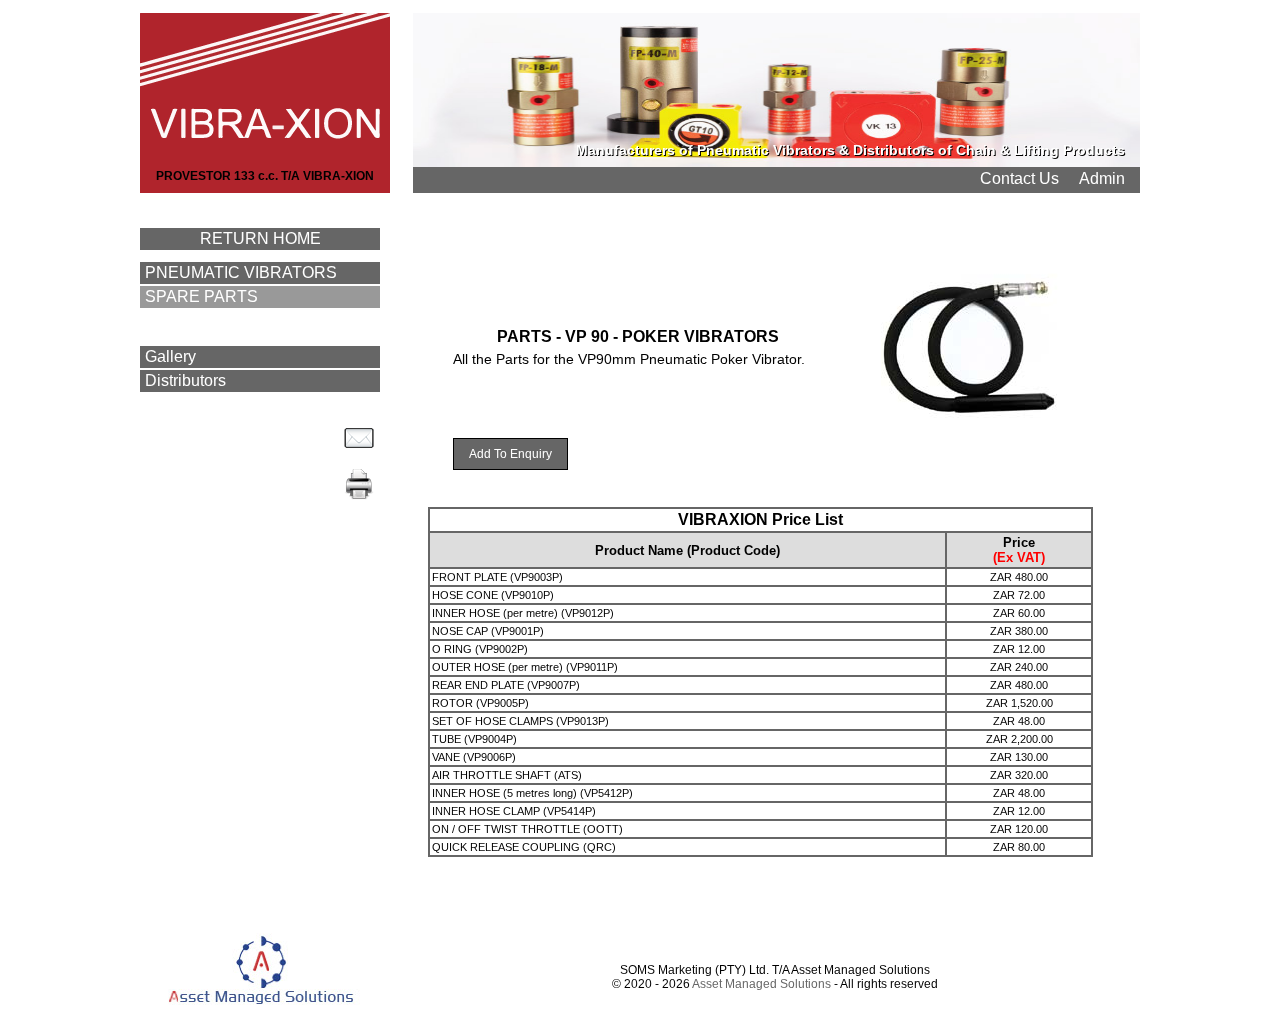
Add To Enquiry (510, 454)
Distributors (185, 380)
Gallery (170, 356)
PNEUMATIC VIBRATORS (241, 272)
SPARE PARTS (201, 296)
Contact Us (1019, 178)
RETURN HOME (260, 238)
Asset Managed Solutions (761, 984)
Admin (1102, 178)
